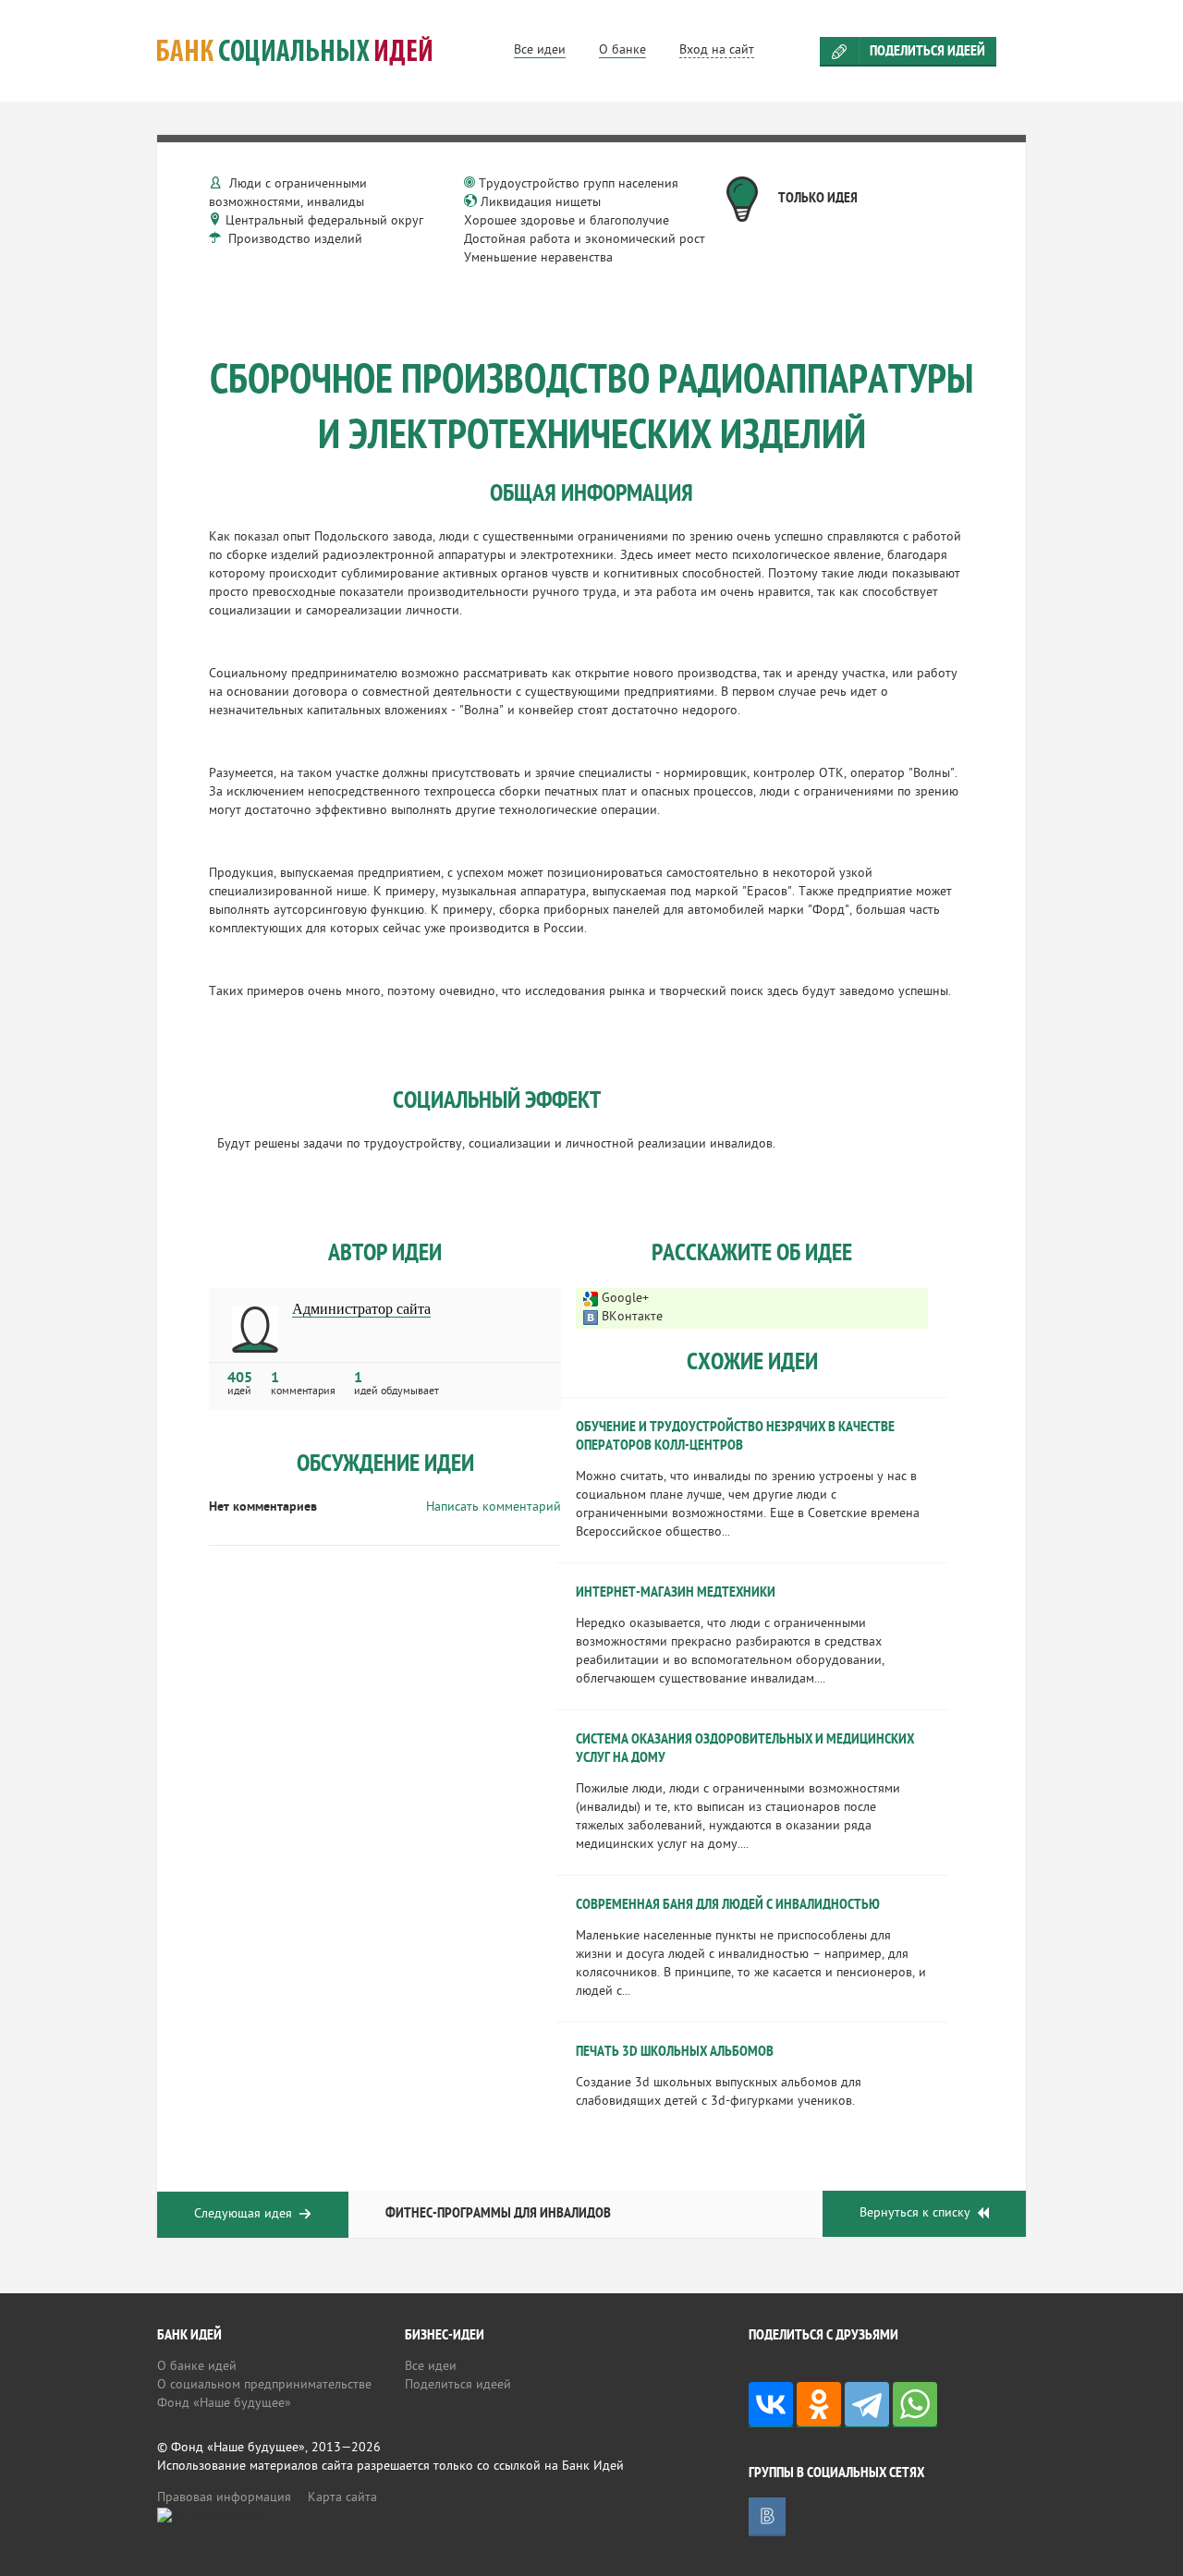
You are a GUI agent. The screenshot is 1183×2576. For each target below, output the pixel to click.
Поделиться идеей (927, 52)
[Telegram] (867, 2405)
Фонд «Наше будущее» (224, 2404)
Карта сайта (342, 2498)
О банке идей (197, 2367)
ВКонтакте (632, 1317)
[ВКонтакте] (771, 2405)
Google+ (625, 1299)
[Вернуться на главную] (317, 51)
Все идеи (431, 2367)
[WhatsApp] (915, 2405)
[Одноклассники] (819, 2405)
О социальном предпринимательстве (264, 2385)
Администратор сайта (361, 1309)
